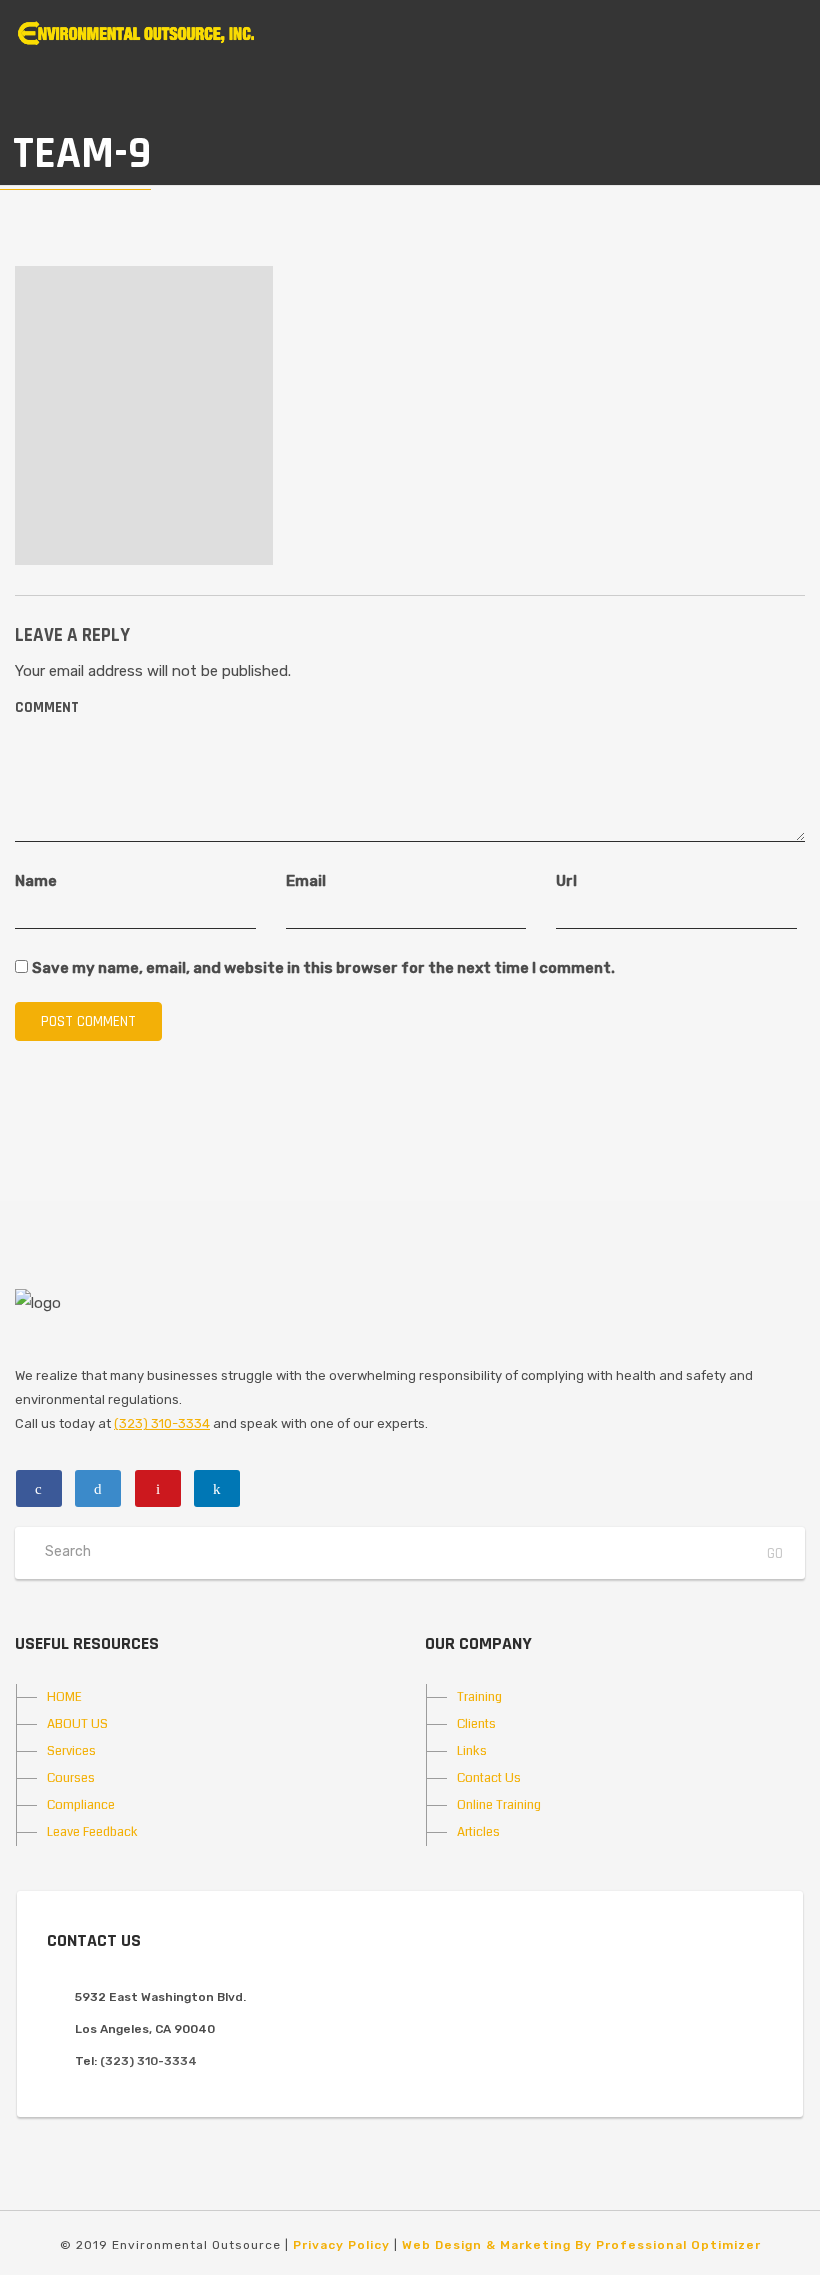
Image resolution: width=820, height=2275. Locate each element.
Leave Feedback (92, 1832)
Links (472, 1751)
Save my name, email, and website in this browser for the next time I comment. (323, 968)
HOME (64, 1697)
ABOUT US (77, 1724)
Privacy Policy (341, 2245)
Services (71, 1751)
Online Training (499, 1805)
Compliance (81, 1805)
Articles (478, 1832)
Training (479, 1697)
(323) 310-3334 (162, 1423)
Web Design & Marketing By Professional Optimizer (581, 2245)
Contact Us (489, 1778)
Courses (71, 1778)
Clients (476, 1724)
